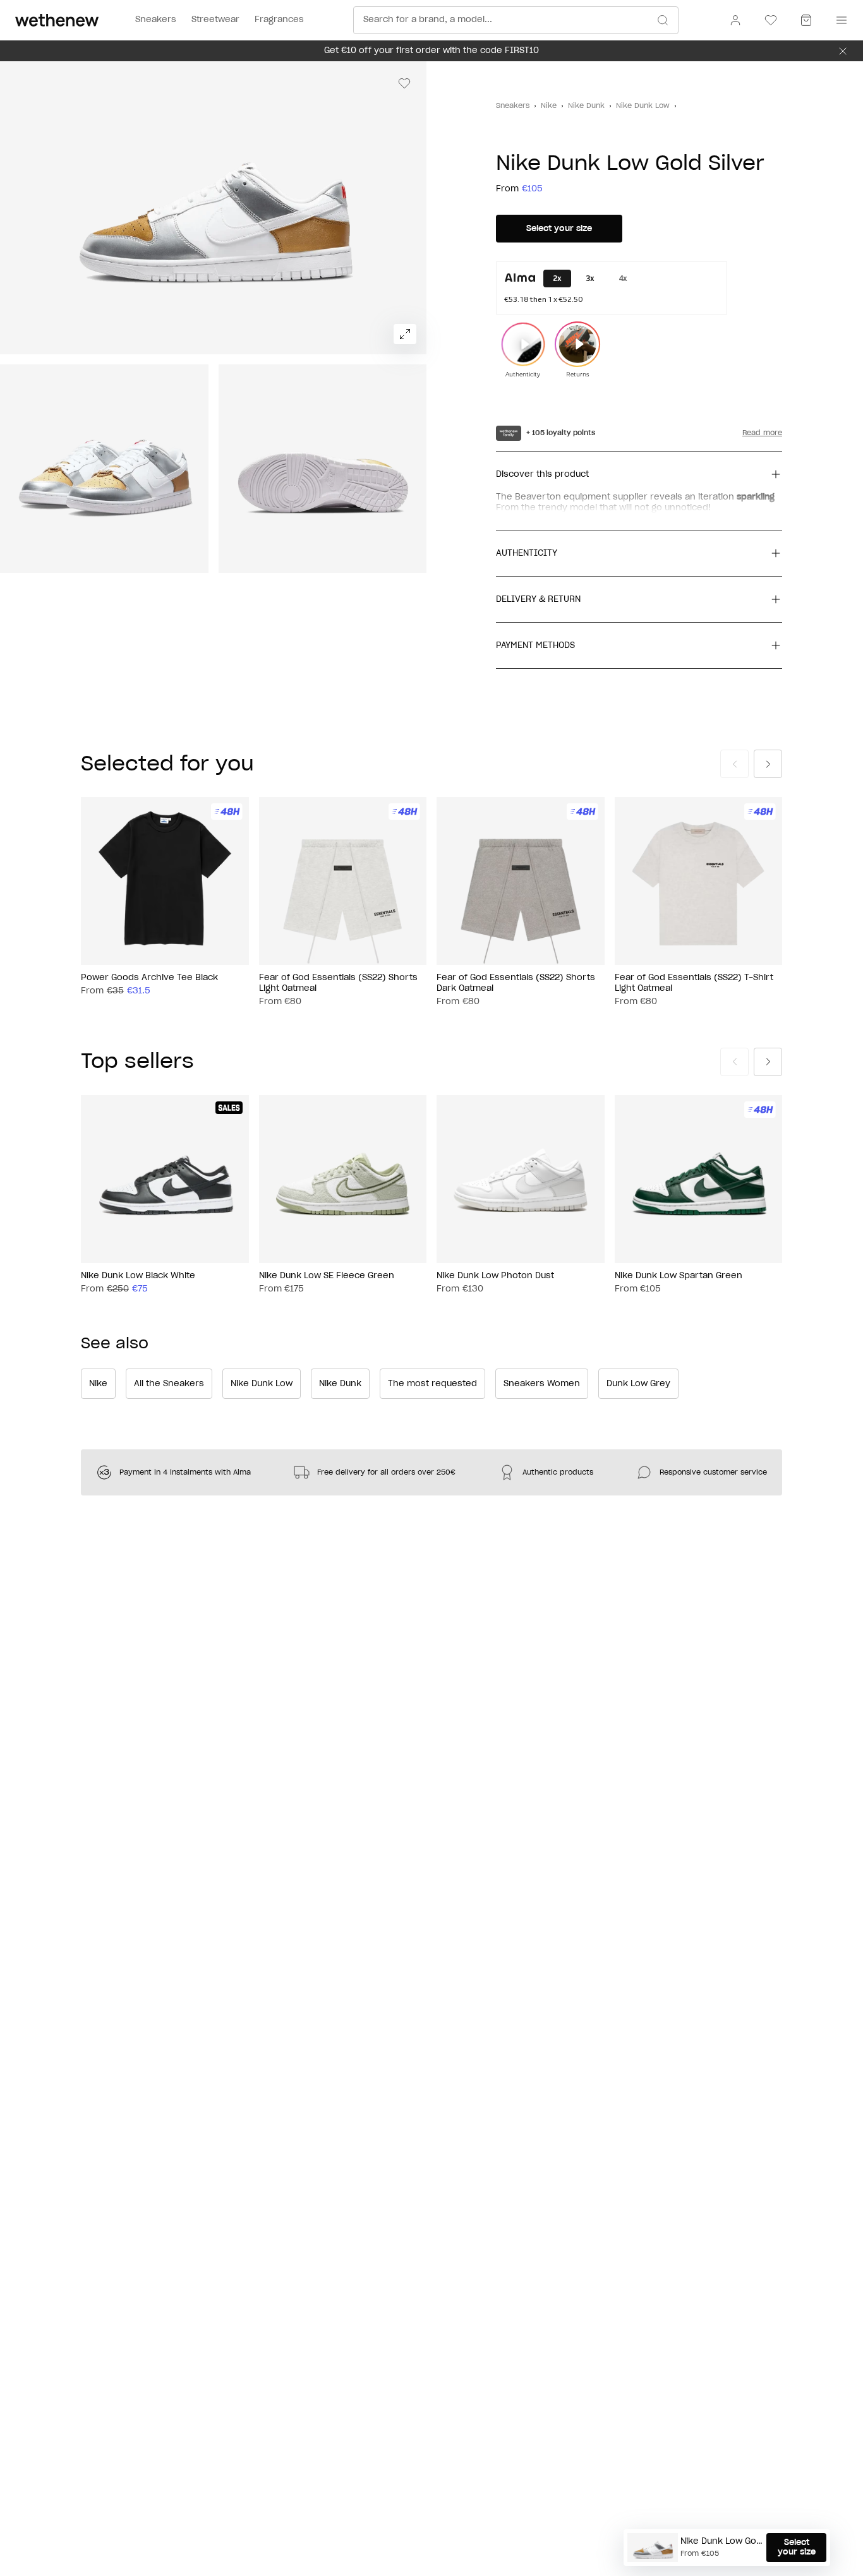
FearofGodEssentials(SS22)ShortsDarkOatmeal (516, 983)
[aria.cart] (806, 20)
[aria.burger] (839, 20)
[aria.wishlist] (771, 20)
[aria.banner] (843, 51)
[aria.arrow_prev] (734, 764)
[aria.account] (735, 20)
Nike (549, 106)
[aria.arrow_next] (768, 764)
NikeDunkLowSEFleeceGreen (327, 1275)
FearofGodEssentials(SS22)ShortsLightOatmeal (338, 983)
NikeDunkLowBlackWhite (138, 1275)
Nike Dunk (586, 106)
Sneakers (513, 106)
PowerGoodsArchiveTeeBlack (149, 978)
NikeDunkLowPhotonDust (495, 1275)
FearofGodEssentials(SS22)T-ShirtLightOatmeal (694, 983)
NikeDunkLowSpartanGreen (679, 1275)
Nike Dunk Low (643, 106)
